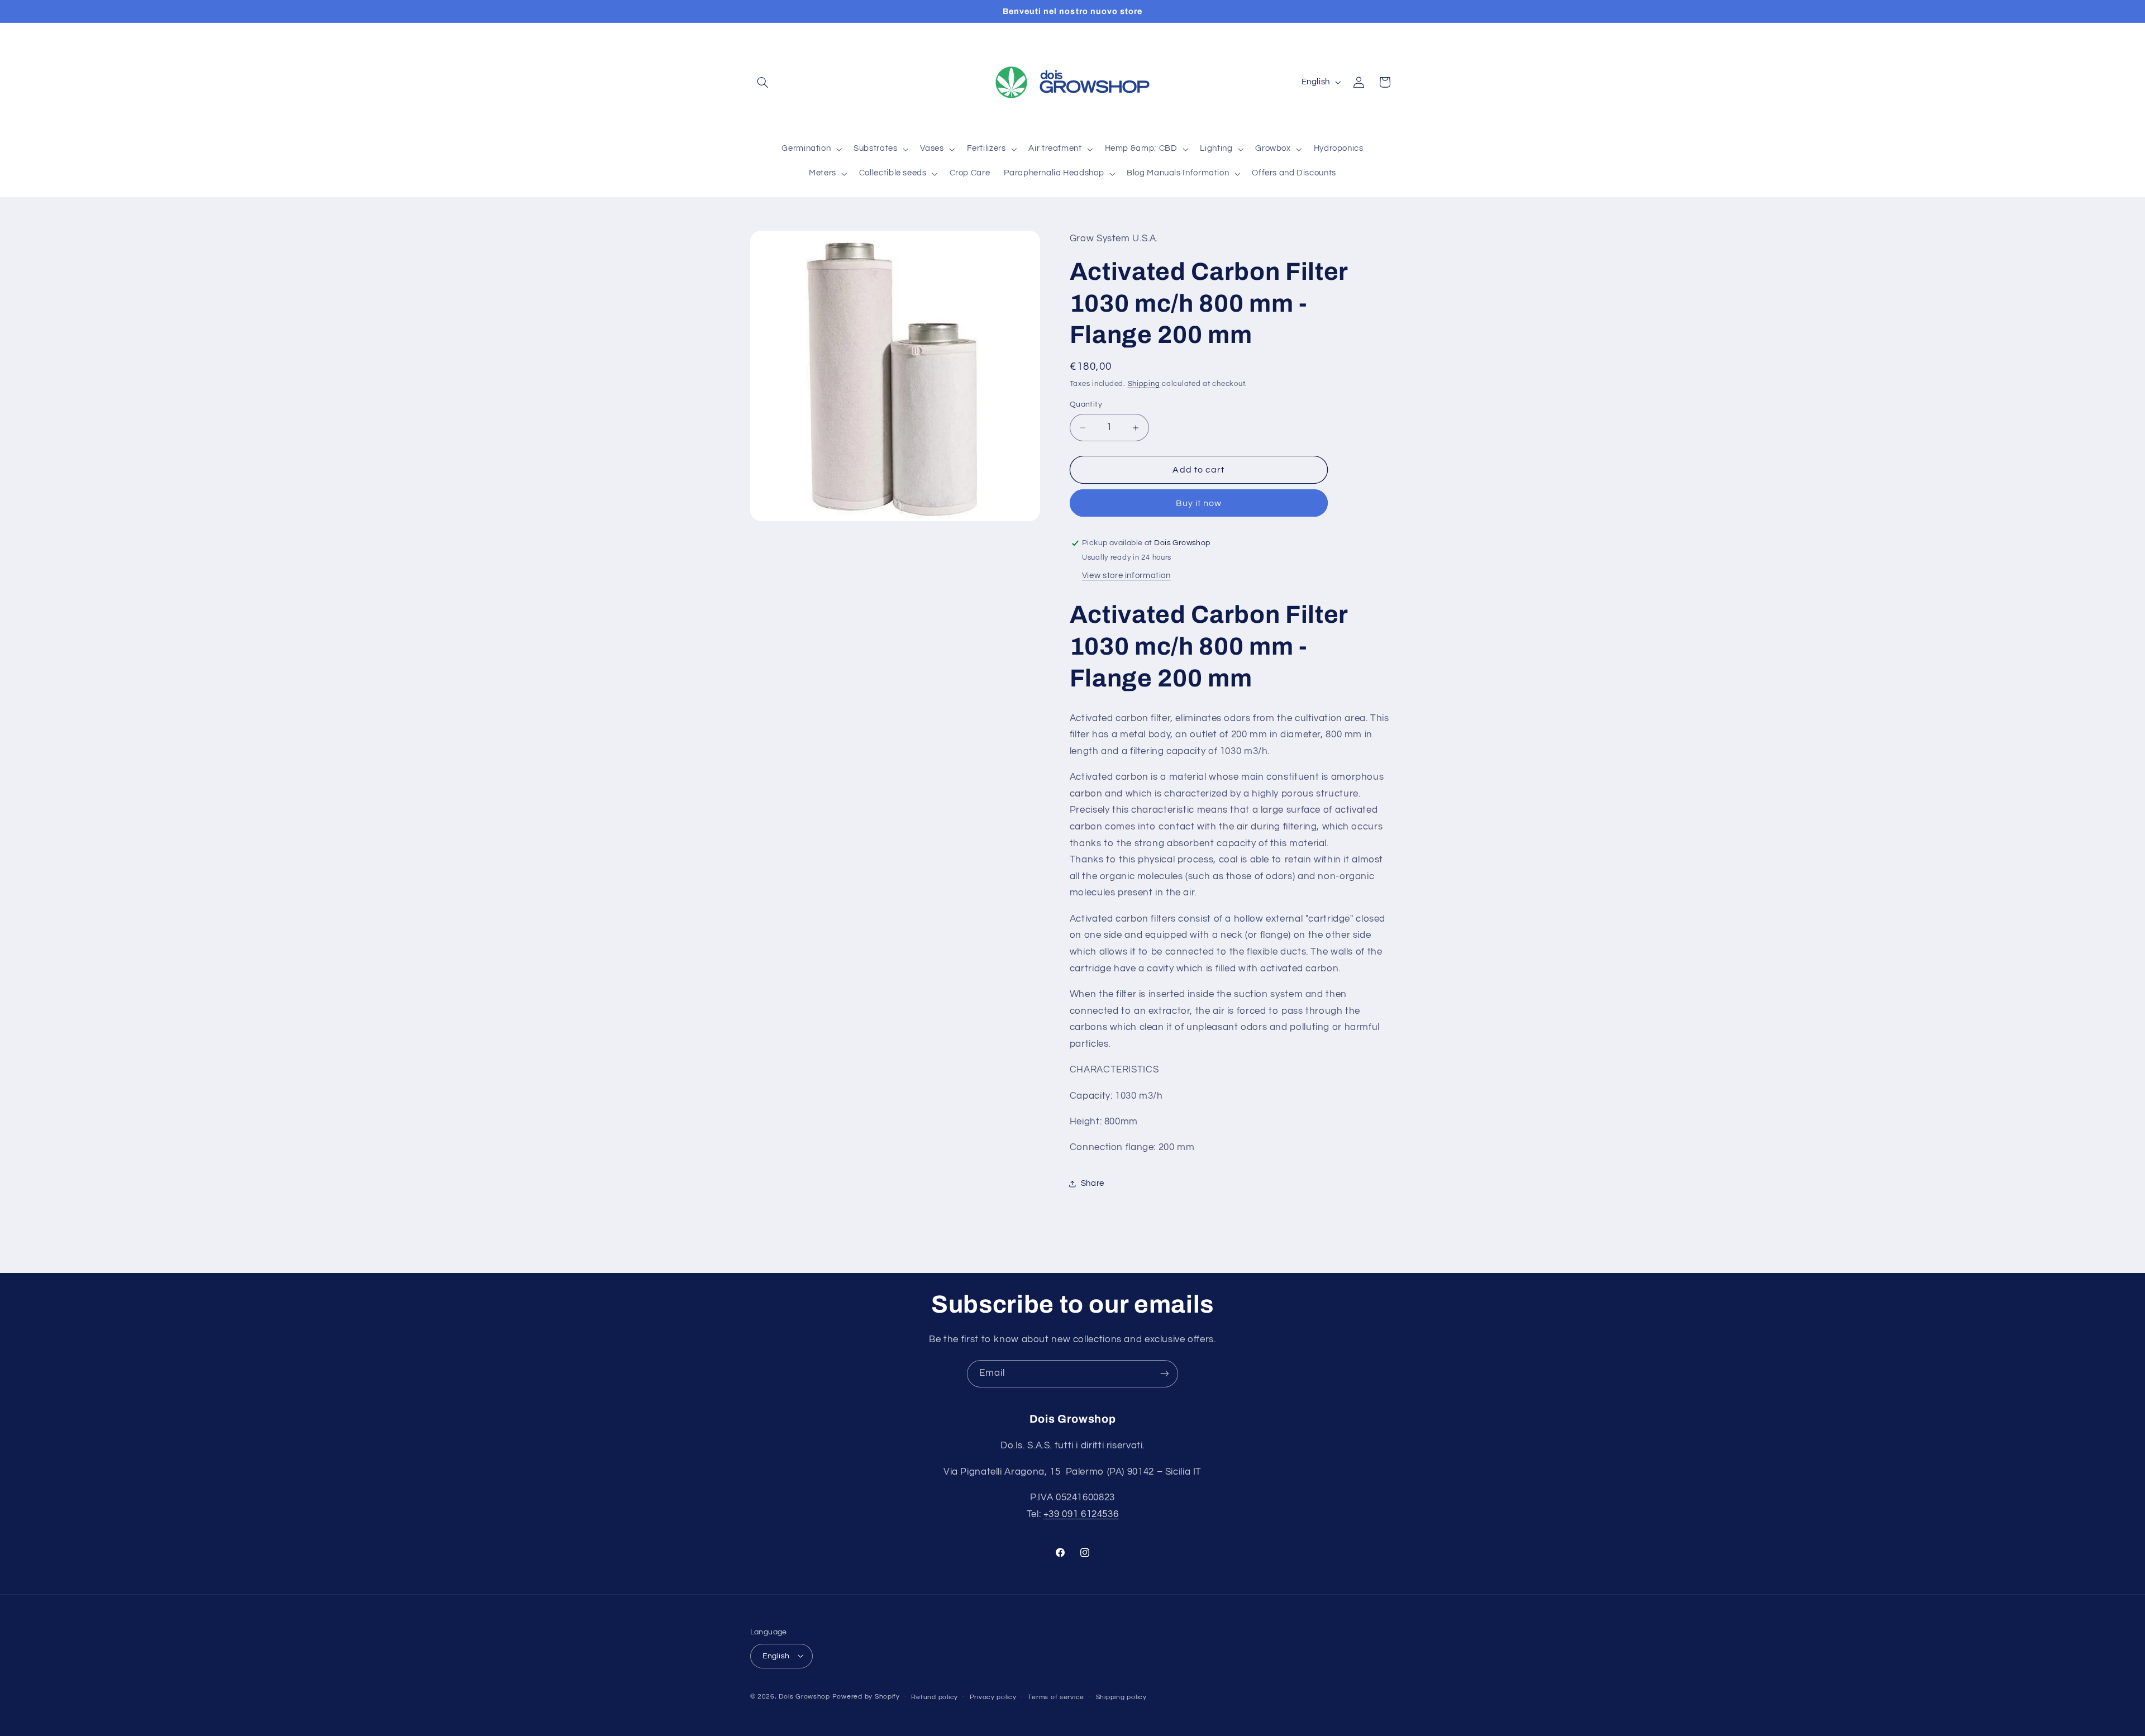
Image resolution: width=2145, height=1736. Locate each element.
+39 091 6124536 (1081, 1514)
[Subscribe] (1165, 1374)
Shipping (1144, 384)
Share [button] (1093, 1184)
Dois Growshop (804, 1696)
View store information (1126, 576)
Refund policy (935, 1697)
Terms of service (1056, 1697)
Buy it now (1199, 503)
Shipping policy (1121, 1697)
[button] (763, 82)
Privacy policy (993, 1697)
